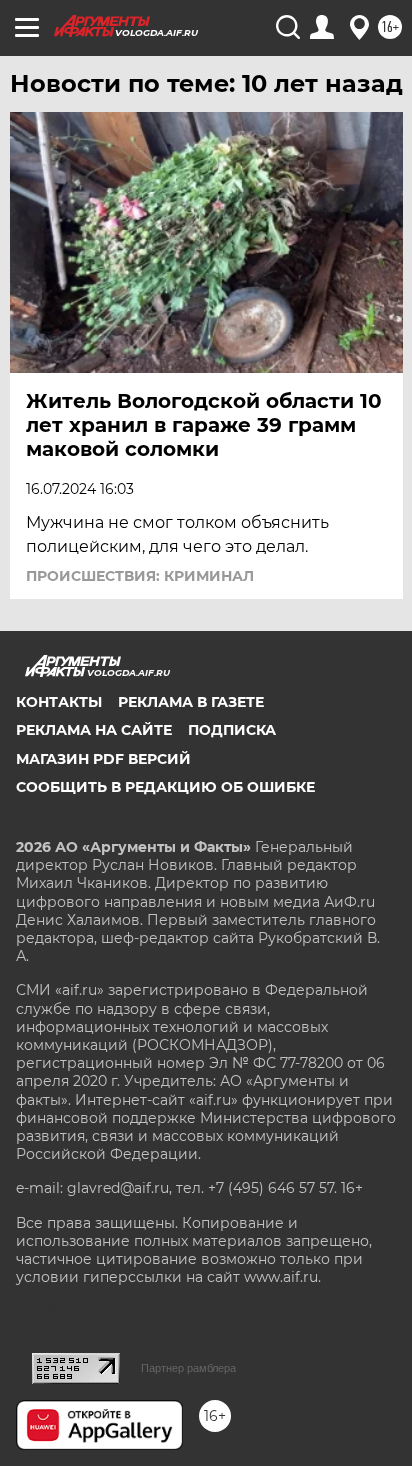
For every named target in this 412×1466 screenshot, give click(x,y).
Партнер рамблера (188, 1368)
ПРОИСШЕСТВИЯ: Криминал (140, 576)
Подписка (232, 730)
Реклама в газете (191, 702)
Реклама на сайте (94, 730)
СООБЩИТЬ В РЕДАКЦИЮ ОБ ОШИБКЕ (165, 787)
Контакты (59, 702)
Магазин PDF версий (103, 759)
